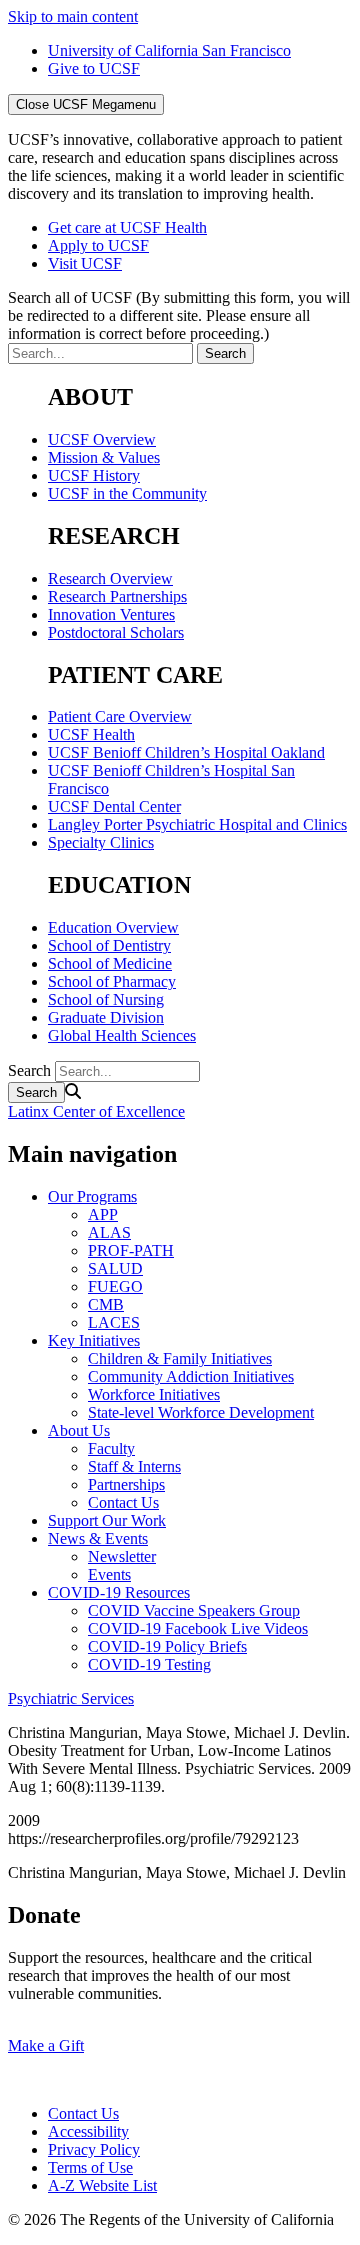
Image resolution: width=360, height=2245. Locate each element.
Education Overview (113, 927)
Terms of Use (90, 2167)
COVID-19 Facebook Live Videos (198, 1628)
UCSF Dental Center (114, 806)
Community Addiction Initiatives (191, 1376)
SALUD (115, 1268)
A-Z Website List (102, 2185)
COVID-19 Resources (119, 1592)
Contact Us (123, 1502)
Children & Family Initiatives (180, 1358)
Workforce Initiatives (154, 1394)
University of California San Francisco (169, 50)
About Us (79, 1430)
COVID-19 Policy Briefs (167, 1646)
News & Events (98, 1538)
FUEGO (115, 1286)
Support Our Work (107, 1520)
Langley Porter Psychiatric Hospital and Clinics (197, 824)
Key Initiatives (94, 1340)
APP (103, 1214)
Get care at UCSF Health (127, 227)
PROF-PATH (131, 1250)
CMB (106, 1304)
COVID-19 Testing (149, 1664)
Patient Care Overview (120, 716)
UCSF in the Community (127, 493)
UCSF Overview (102, 439)
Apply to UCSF (98, 245)
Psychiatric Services (71, 1698)
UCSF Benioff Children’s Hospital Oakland (186, 752)
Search (29, 1070)
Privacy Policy (94, 2149)
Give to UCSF (94, 68)
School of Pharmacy (112, 981)
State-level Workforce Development (201, 1412)
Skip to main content (73, 16)
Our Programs (92, 1196)
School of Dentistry (109, 945)
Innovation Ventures (111, 614)
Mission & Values (104, 457)
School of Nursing (106, 999)
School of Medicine (110, 963)
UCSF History (94, 475)
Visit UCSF (85, 263)
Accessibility (88, 2131)
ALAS (109, 1232)
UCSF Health (91, 734)
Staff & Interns (134, 1466)
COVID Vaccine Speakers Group (194, 1610)
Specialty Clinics (101, 842)
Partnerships (126, 1484)
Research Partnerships (117, 596)
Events (109, 1574)
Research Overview (110, 578)
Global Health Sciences (122, 1035)
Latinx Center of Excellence (96, 1111)
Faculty (111, 1448)
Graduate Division (106, 1017)
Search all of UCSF (179, 315)
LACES (114, 1322)
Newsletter (122, 1556)
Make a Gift (46, 2045)
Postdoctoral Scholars (116, 632)
